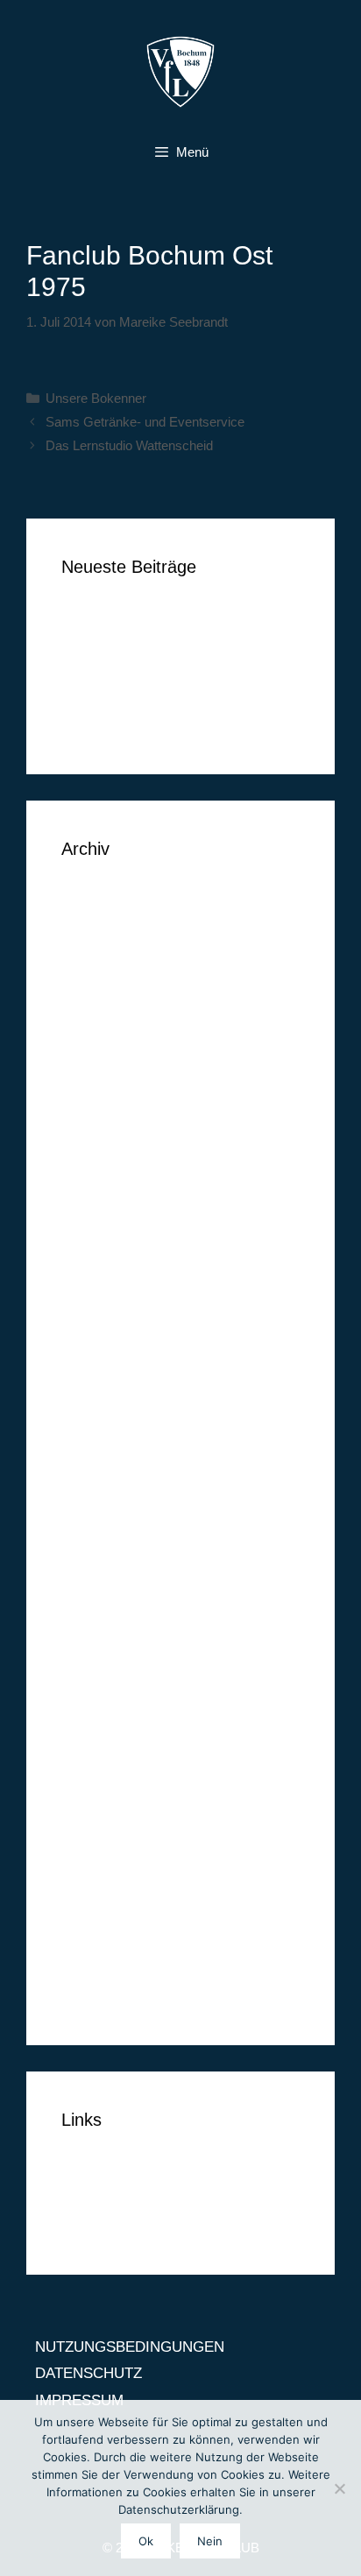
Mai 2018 (91, 980)
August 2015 (102, 1514)
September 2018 (115, 899)
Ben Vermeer (104, 617)
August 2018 (102, 926)
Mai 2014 (91, 1914)
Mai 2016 (91, 1273)
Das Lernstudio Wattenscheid (129, 445)
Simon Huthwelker (121, 697)
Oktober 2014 (106, 1781)
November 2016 (113, 1140)
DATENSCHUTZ (115, 2197)
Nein (210, 2541)
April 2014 (94, 1941)
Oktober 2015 (106, 1461)
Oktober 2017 (106, 1059)
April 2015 (94, 1621)
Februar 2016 (105, 1354)
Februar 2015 (105, 1674)
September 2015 (115, 1487)
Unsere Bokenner (96, 398)
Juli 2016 (91, 1247)
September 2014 (115, 1807)
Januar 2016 (102, 1380)
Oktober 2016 (106, 1166)
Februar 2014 (105, 1995)
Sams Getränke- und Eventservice (145, 422)
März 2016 (96, 1327)
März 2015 (96, 1647)
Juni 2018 (93, 953)
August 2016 (102, 1220)
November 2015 (113, 1433)
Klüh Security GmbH (128, 724)
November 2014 (113, 1754)
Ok (146, 2541)
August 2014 (102, 1835)
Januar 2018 (102, 1033)
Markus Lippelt (110, 670)
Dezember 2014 (113, 1728)
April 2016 (94, 1300)
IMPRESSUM (106, 2223)
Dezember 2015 (113, 1407)
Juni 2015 (93, 1567)
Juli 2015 (91, 1540)
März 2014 (96, 1968)
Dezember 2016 (113, 1113)
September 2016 (115, 1193)
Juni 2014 (93, 1888)
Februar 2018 (105, 1006)
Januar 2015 (102, 1701)
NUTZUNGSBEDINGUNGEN (156, 2170)
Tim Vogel (93, 643)
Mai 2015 (91, 1594)
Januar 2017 (102, 1087)
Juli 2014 (91, 1861)
